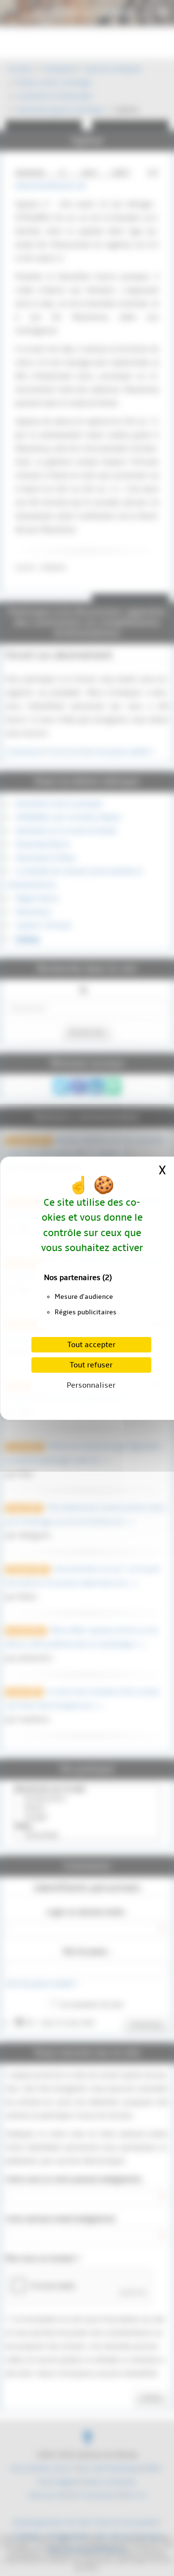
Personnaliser (91, 1385)
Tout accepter (91, 1345)
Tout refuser (91, 1365)
